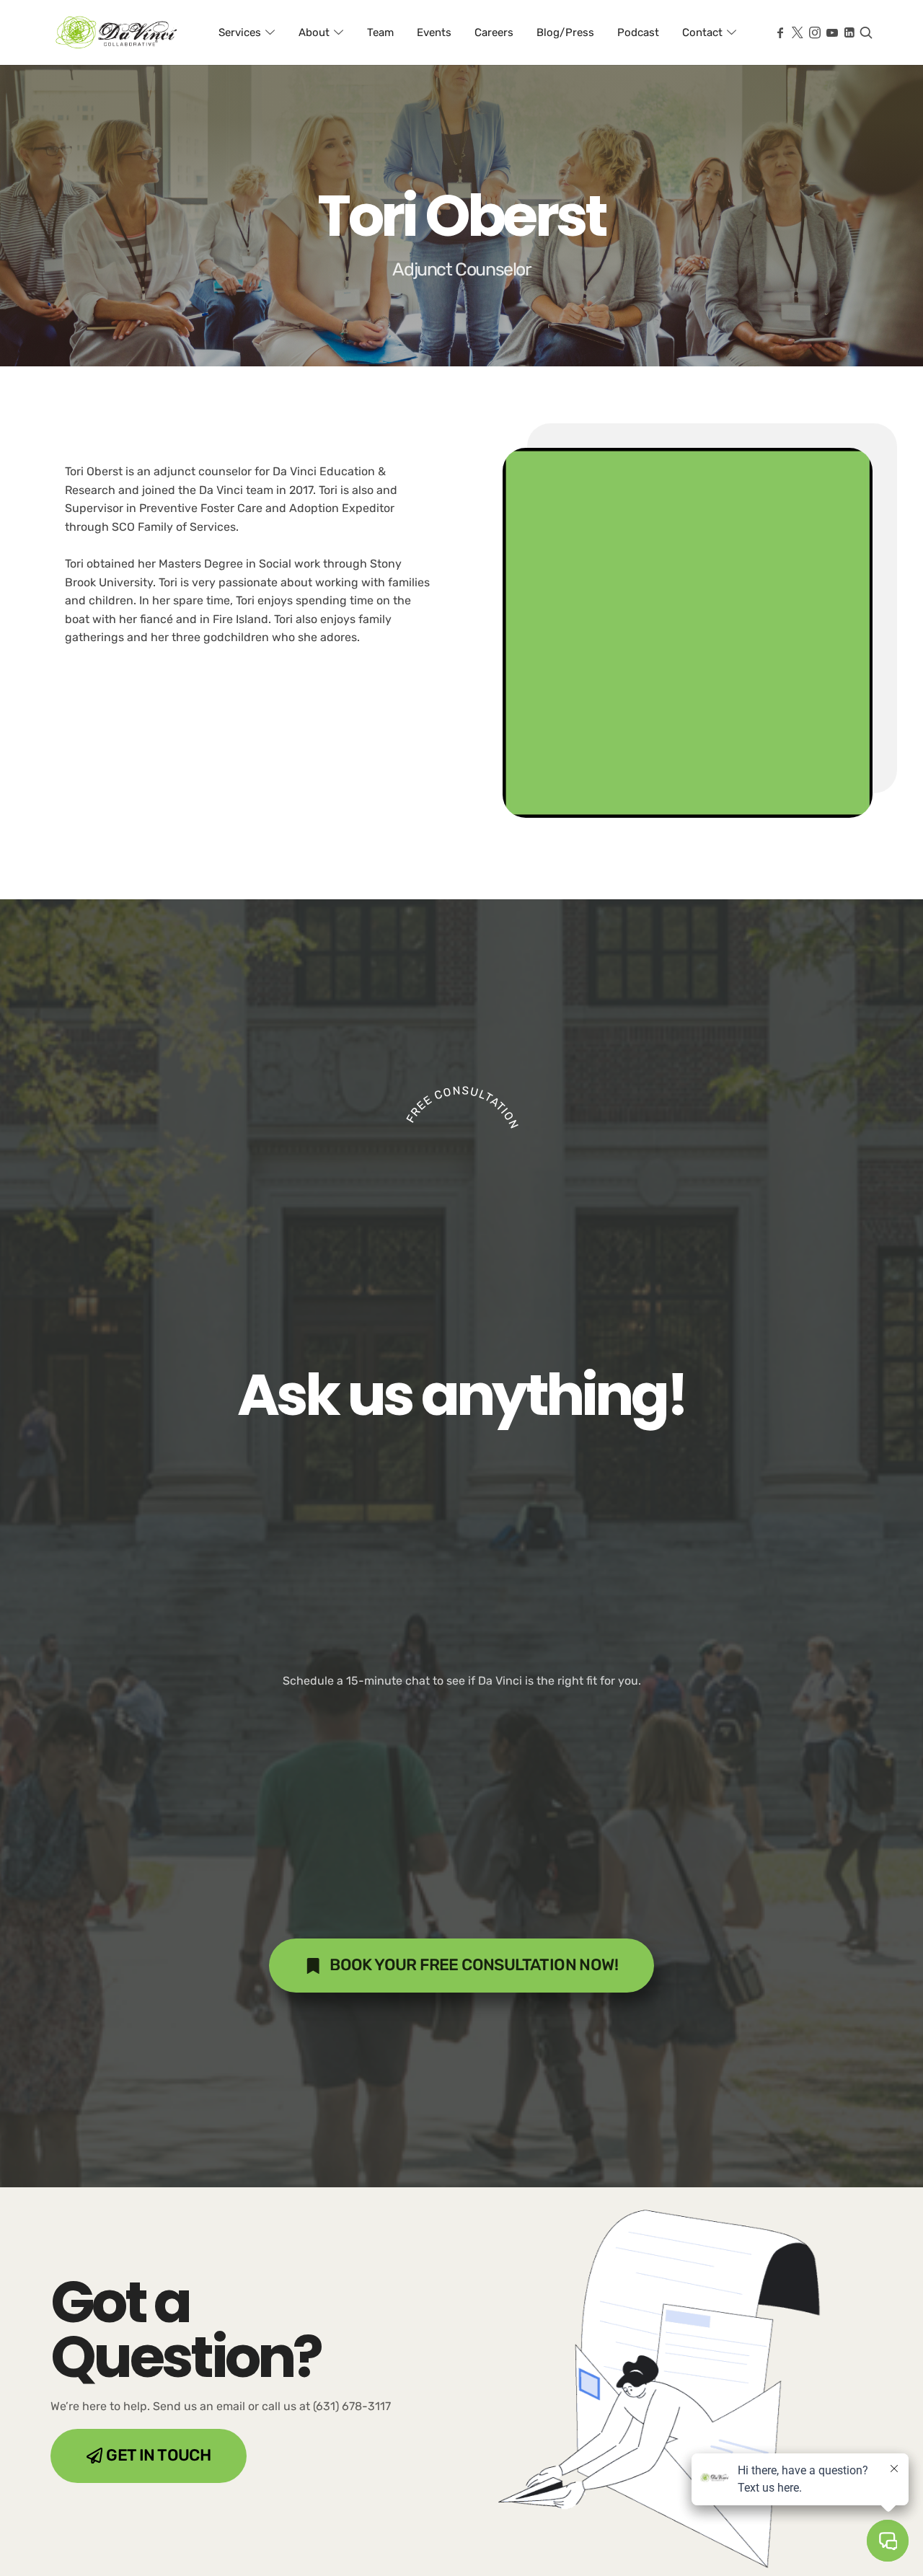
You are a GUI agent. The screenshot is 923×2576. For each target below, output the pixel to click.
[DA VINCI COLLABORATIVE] (117, 32)
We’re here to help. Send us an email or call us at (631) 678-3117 (221, 2406)
